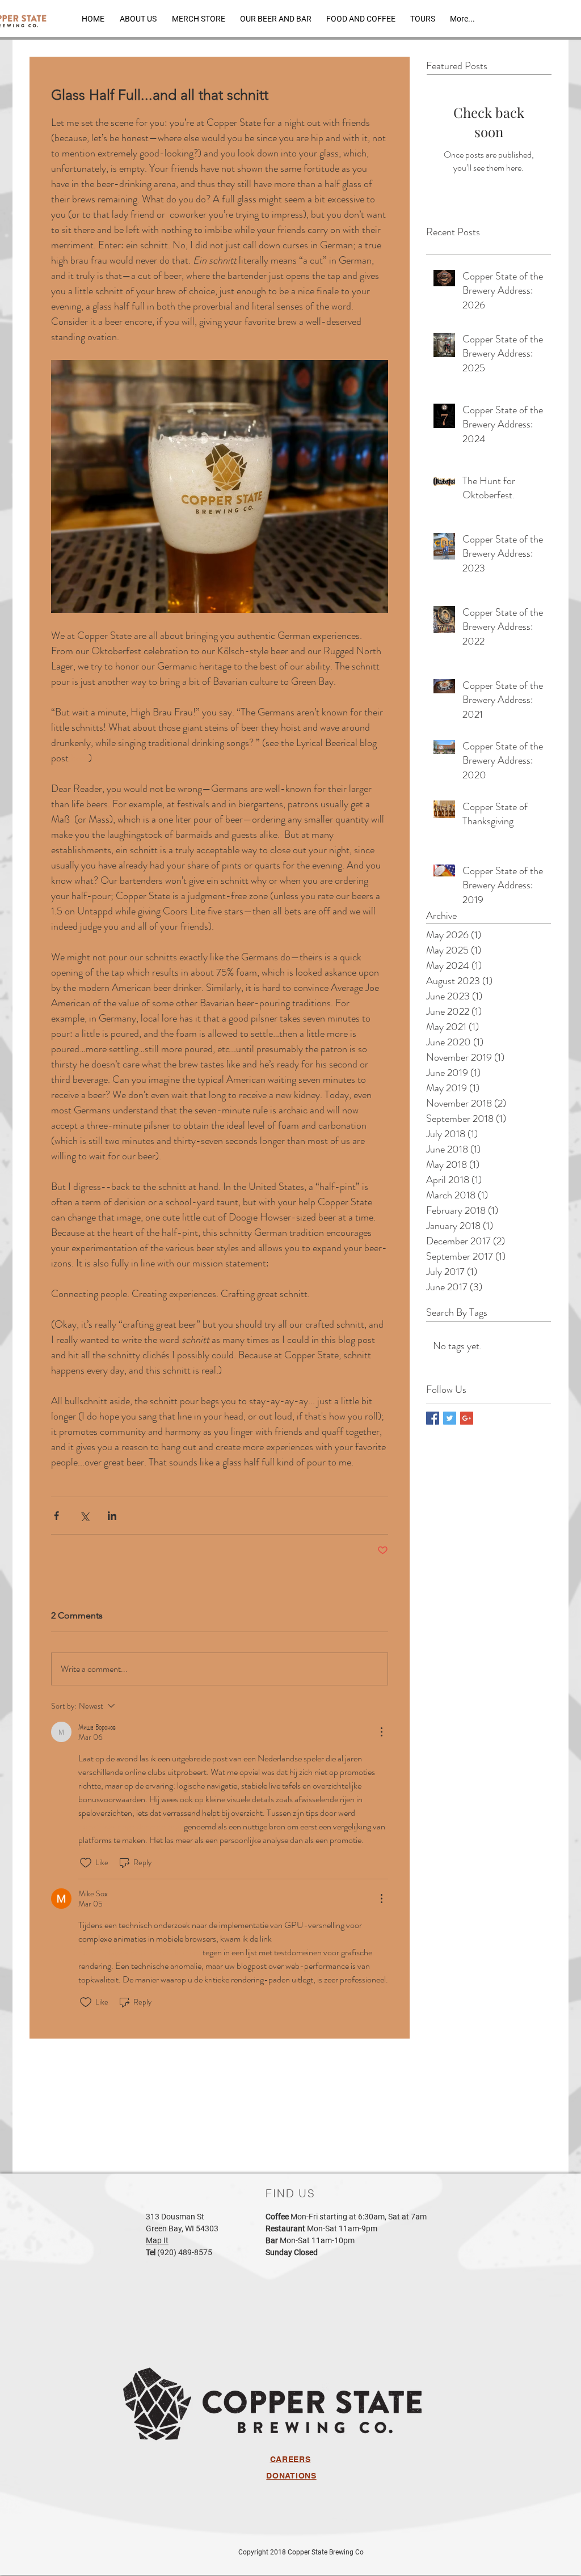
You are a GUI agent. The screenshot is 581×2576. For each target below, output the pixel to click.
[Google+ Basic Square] (467, 1418)
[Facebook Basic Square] (433, 1418)
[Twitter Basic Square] (450, 1418)
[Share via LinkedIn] (112, 1516)
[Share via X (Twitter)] (84, 1516)
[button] (276, 18)
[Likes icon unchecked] (86, 1863)
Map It (157, 2240)
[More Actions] (381, 1732)
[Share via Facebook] (56, 1516)
